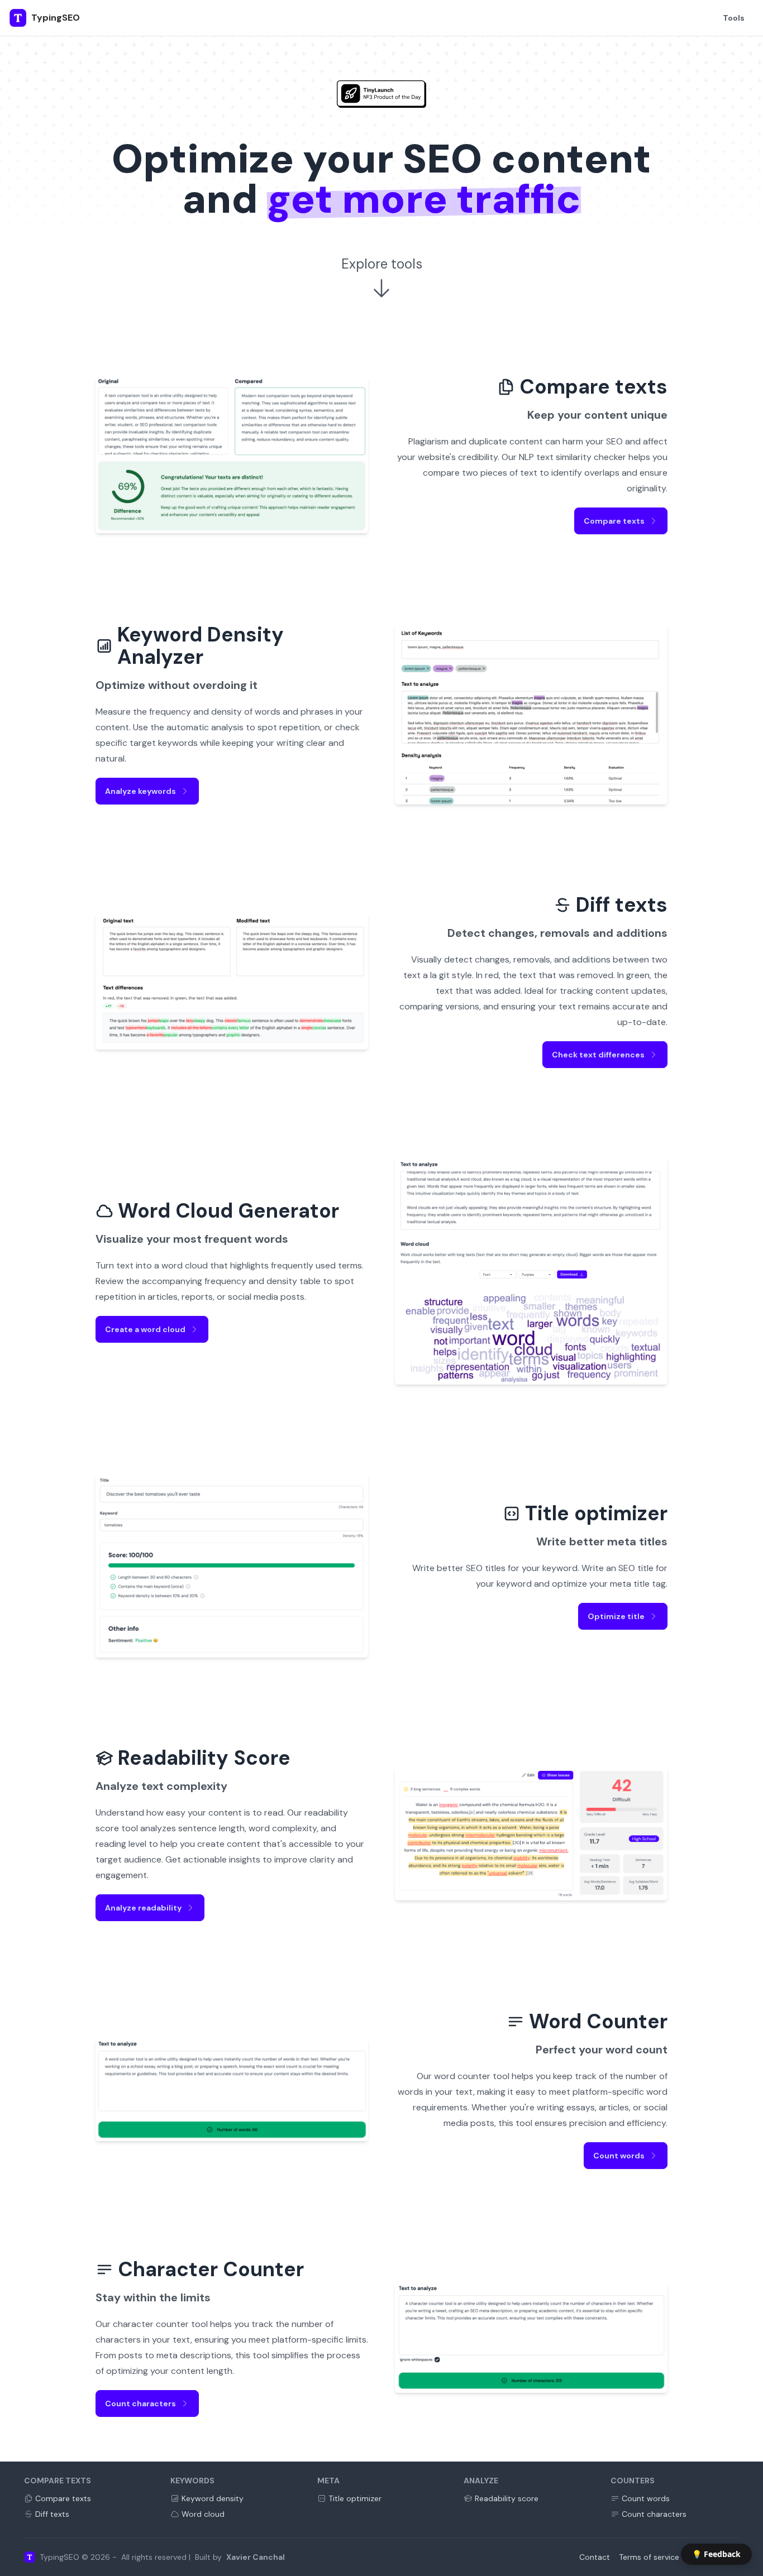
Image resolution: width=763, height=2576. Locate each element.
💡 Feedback (716, 2554)
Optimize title (616, 1616)
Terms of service (649, 2557)
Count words (619, 2156)
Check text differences (598, 1055)
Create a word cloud (145, 1329)
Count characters (140, 2403)
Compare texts (614, 521)
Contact (595, 2557)
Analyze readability (143, 1908)
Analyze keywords (140, 791)
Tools (734, 18)
